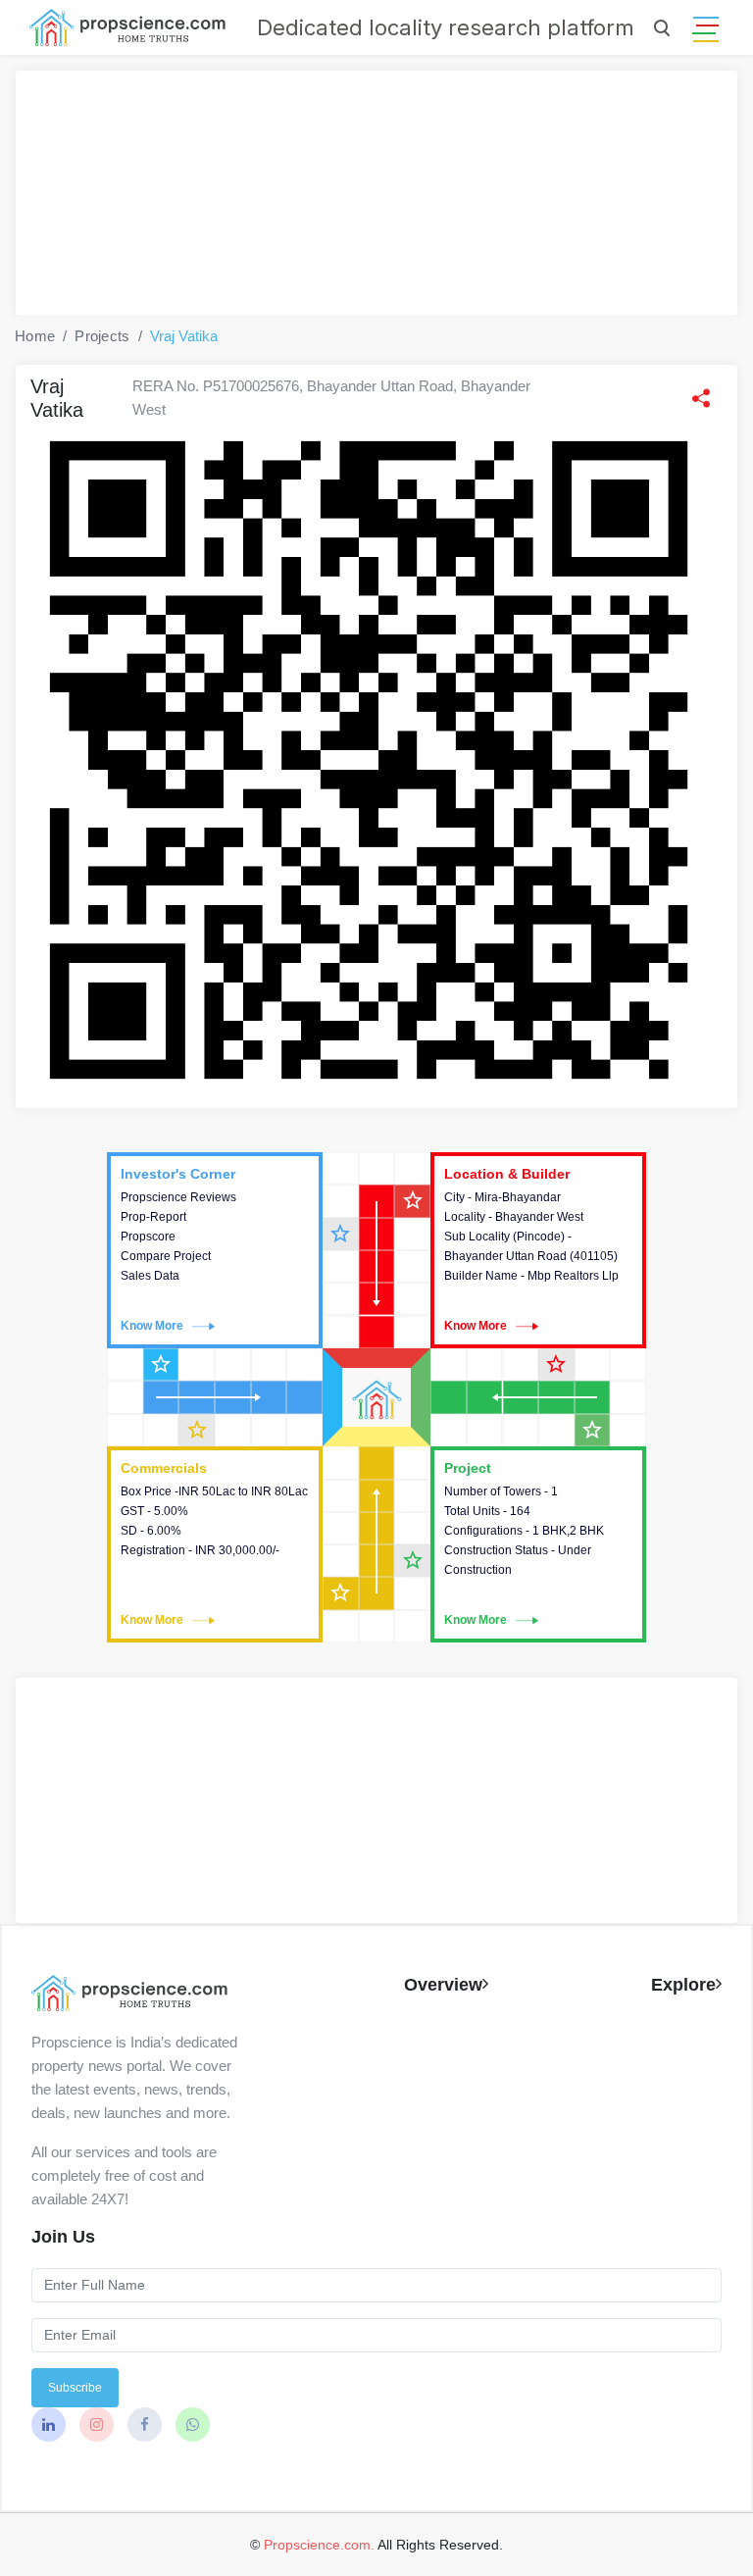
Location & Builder (538, 1250)
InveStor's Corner (215, 1250)
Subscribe (75, 2388)
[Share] (701, 398)
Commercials (215, 1544)
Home (35, 336)
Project (538, 1544)
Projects (102, 336)
